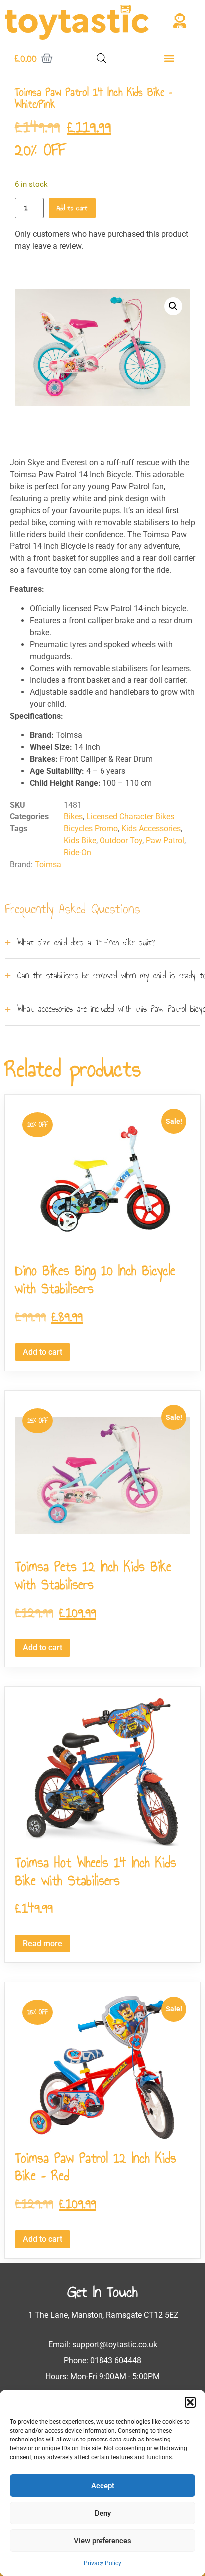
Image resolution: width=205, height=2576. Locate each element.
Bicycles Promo (91, 829)
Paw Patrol (165, 841)
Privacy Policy (102, 2563)
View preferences (102, 2541)
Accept (103, 2486)
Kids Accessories (151, 829)
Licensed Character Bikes (130, 817)
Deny (103, 2513)
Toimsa (48, 865)
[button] (190, 2402)
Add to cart (72, 208)
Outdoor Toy (121, 841)
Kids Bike (80, 841)
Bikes (73, 817)
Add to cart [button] (43, 1352)
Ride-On (77, 853)
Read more (43, 1944)
